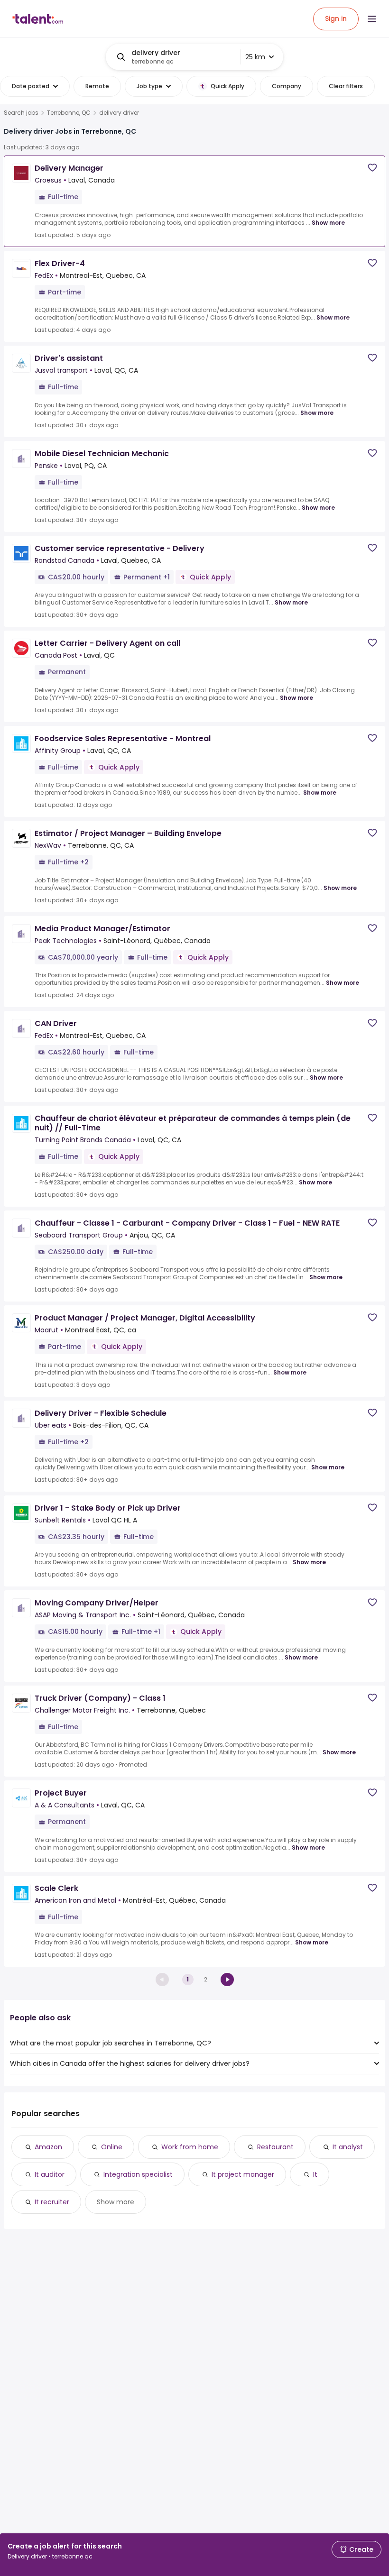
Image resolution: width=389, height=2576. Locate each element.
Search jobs (21, 113)
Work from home (190, 2147)
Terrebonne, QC (69, 113)
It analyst (348, 2147)
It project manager (243, 2174)
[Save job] (372, 168)
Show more (328, 223)
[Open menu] (372, 19)
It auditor (50, 2174)
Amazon (48, 2147)
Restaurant (275, 2147)
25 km (255, 57)
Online (112, 2147)
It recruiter (52, 2202)
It (315, 2174)
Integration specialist (138, 2174)
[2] (227, 1980)
